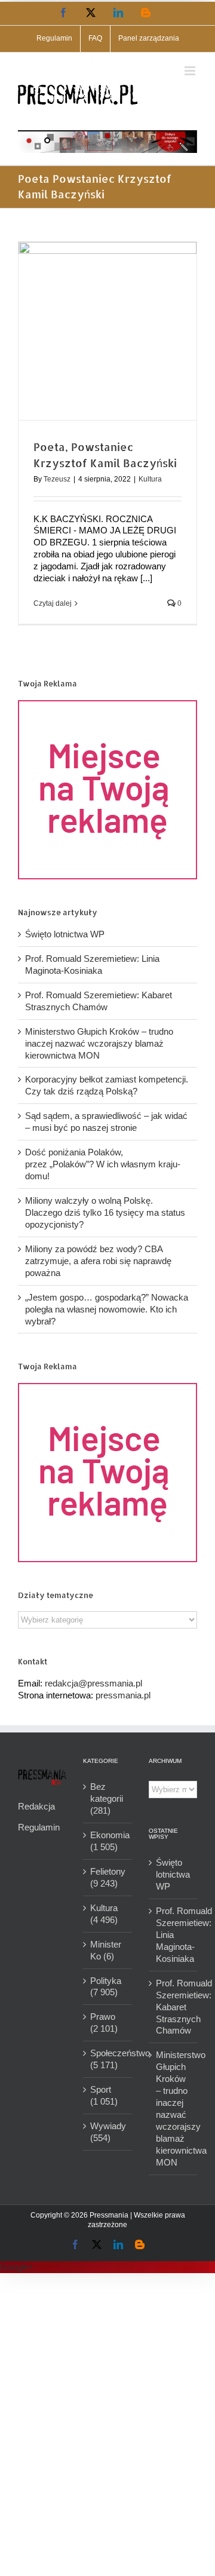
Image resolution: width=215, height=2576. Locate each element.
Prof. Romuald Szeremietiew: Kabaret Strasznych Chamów (173, 2007)
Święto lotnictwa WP (65, 934)
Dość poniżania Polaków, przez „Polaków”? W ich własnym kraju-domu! (103, 1164)
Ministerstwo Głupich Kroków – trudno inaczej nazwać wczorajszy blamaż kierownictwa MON (99, 1043)
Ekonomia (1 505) (108, 1841)
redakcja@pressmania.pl (93, 1683)
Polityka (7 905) (106, 1987)
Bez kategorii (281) (107, 1798)
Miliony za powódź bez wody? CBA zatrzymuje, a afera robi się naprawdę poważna (98, 1261)
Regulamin (39, 1827)
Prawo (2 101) (104, 2023)
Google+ (17, 2267)
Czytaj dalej (53, 603)
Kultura (150, 479)
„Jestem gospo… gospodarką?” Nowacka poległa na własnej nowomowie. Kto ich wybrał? (107, 1309)
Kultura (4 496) (104, 1914)
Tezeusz (57, 479)
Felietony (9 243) (108, 1877)
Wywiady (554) (108, 2132)
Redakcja (36, 1806)
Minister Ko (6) (106, 1950)
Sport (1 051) (104, 2095)
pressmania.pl (123, 1695)
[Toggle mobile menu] (191, 71)
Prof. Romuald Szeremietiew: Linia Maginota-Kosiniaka (173, 1935)
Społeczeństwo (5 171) (108, 2059)
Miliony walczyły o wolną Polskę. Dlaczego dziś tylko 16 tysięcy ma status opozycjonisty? (105, 1212)
